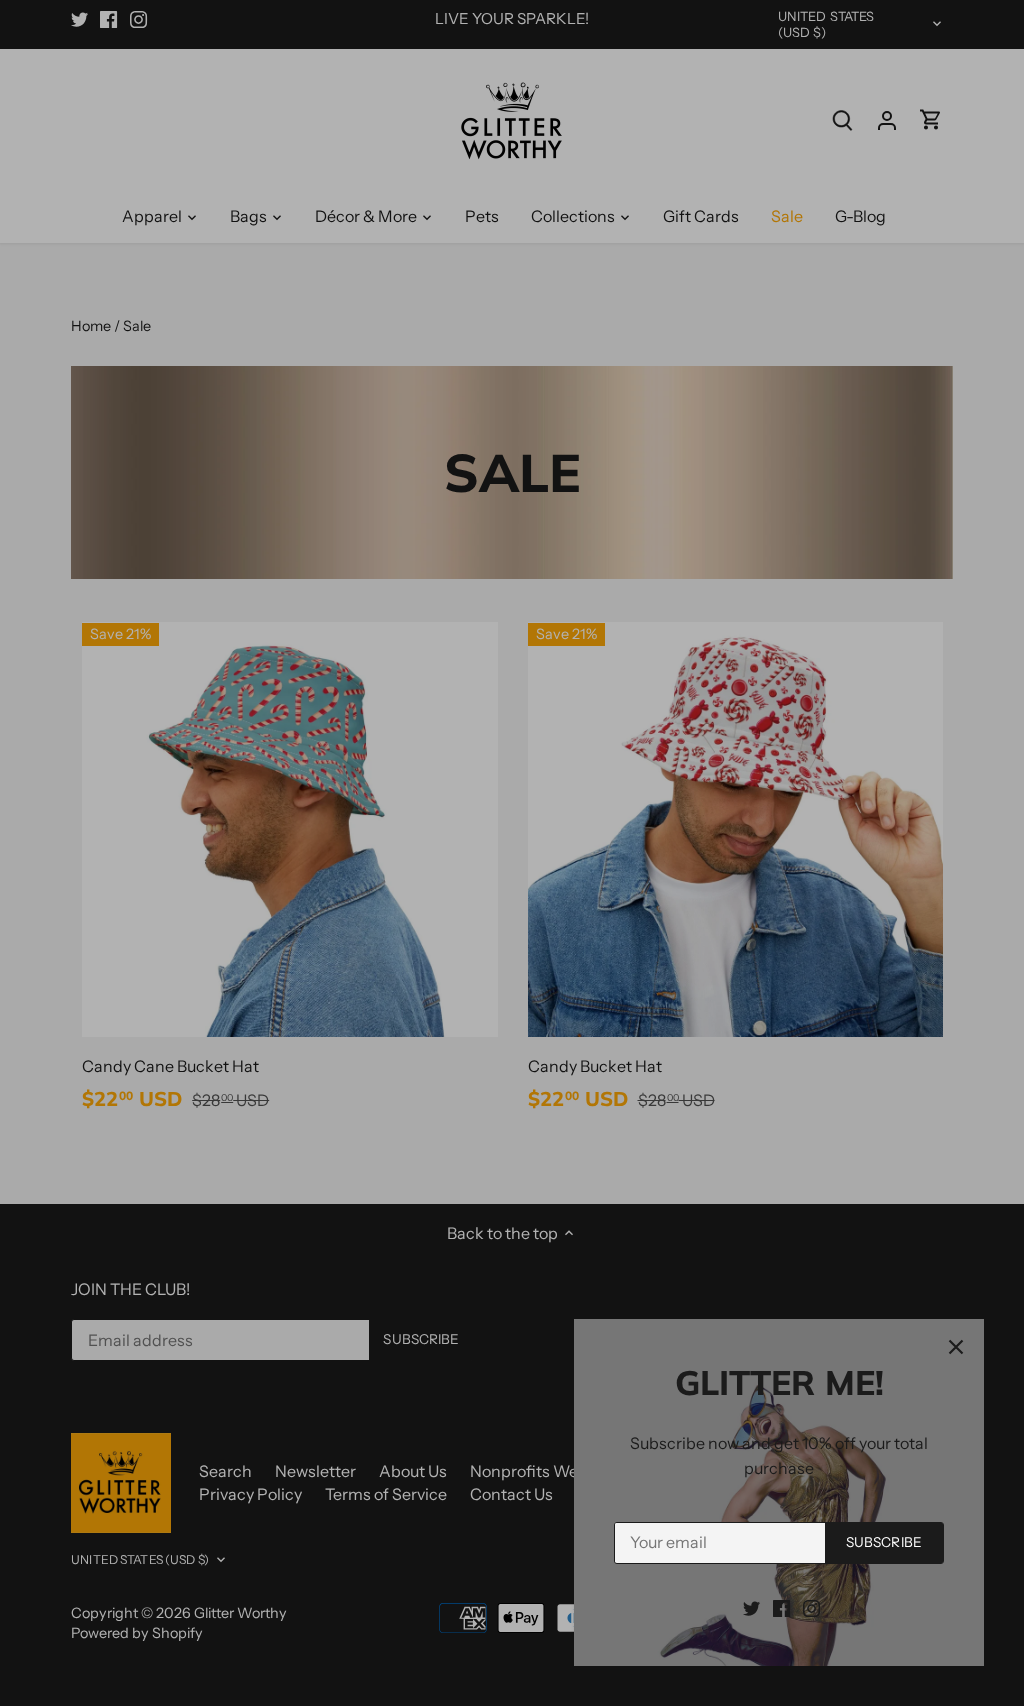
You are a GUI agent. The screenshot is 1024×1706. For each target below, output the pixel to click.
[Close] (956, 1347)
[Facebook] (781, 1607)
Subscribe (884, 1542)
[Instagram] (811, 1607)
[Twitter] (751, 1607)
